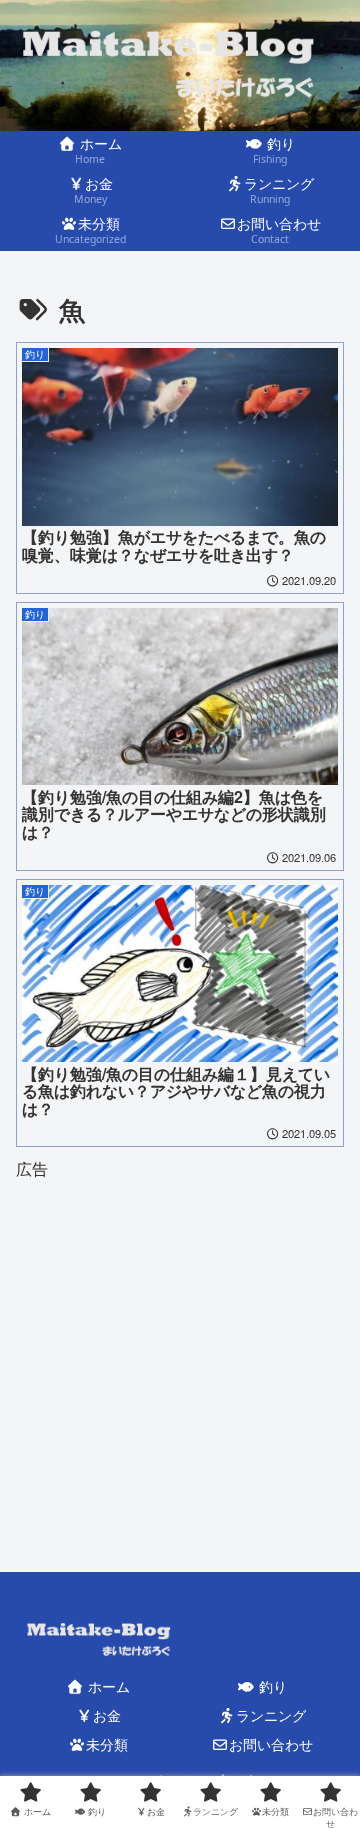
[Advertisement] (180, 1331)
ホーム (107, 1686)
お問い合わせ (271, 1744)
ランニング (271, 1715)
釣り (271, 1686)
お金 (107, 1715)
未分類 (107, 1744)
